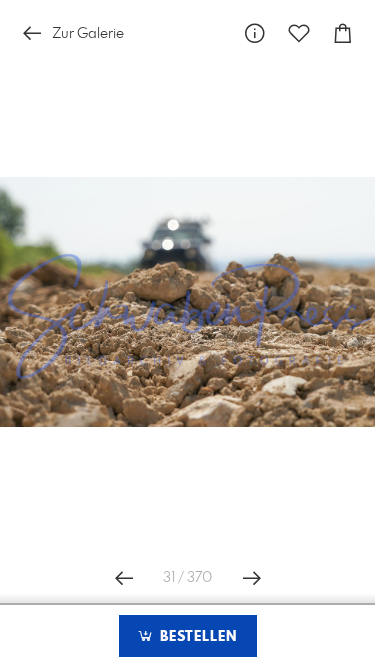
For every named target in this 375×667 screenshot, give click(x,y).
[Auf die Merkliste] (299, 33)
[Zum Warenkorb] (343, 33)
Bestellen (196, 637)
